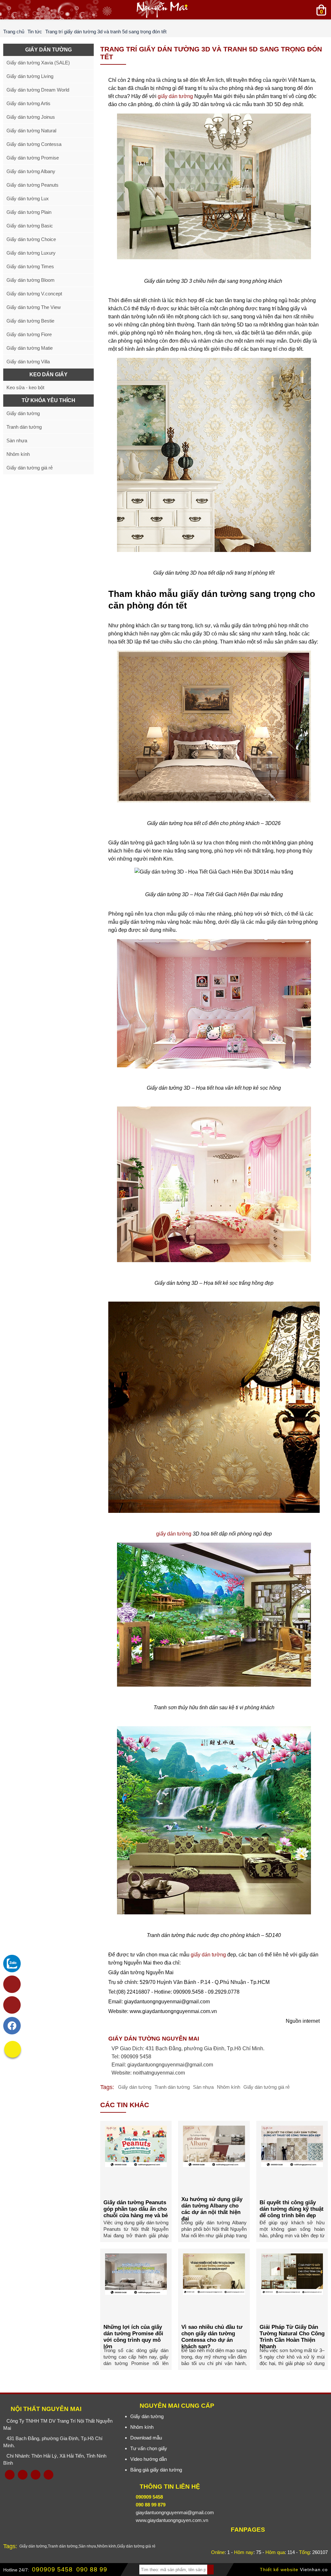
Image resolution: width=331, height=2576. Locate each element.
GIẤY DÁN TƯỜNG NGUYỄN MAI (154, 2039)
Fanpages (248, 2530)
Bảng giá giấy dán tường (156, 2470)
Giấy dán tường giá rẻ (267, 2087)
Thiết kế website (279, 2570)
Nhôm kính (229, 2087)
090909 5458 (52, 2569)
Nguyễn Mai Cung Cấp (177, 2406)
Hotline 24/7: (16, 2570)
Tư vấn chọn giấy (149, 2448)
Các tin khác (125, 2105)
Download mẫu (146, 2438)
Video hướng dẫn (149, 2459)
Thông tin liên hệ (170, 2487)
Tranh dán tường (172, 2087)
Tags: (107, 2087)
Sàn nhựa (203, 2087)
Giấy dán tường (135, 2087)
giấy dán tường (175, 96)
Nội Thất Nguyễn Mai (46, 2409)
